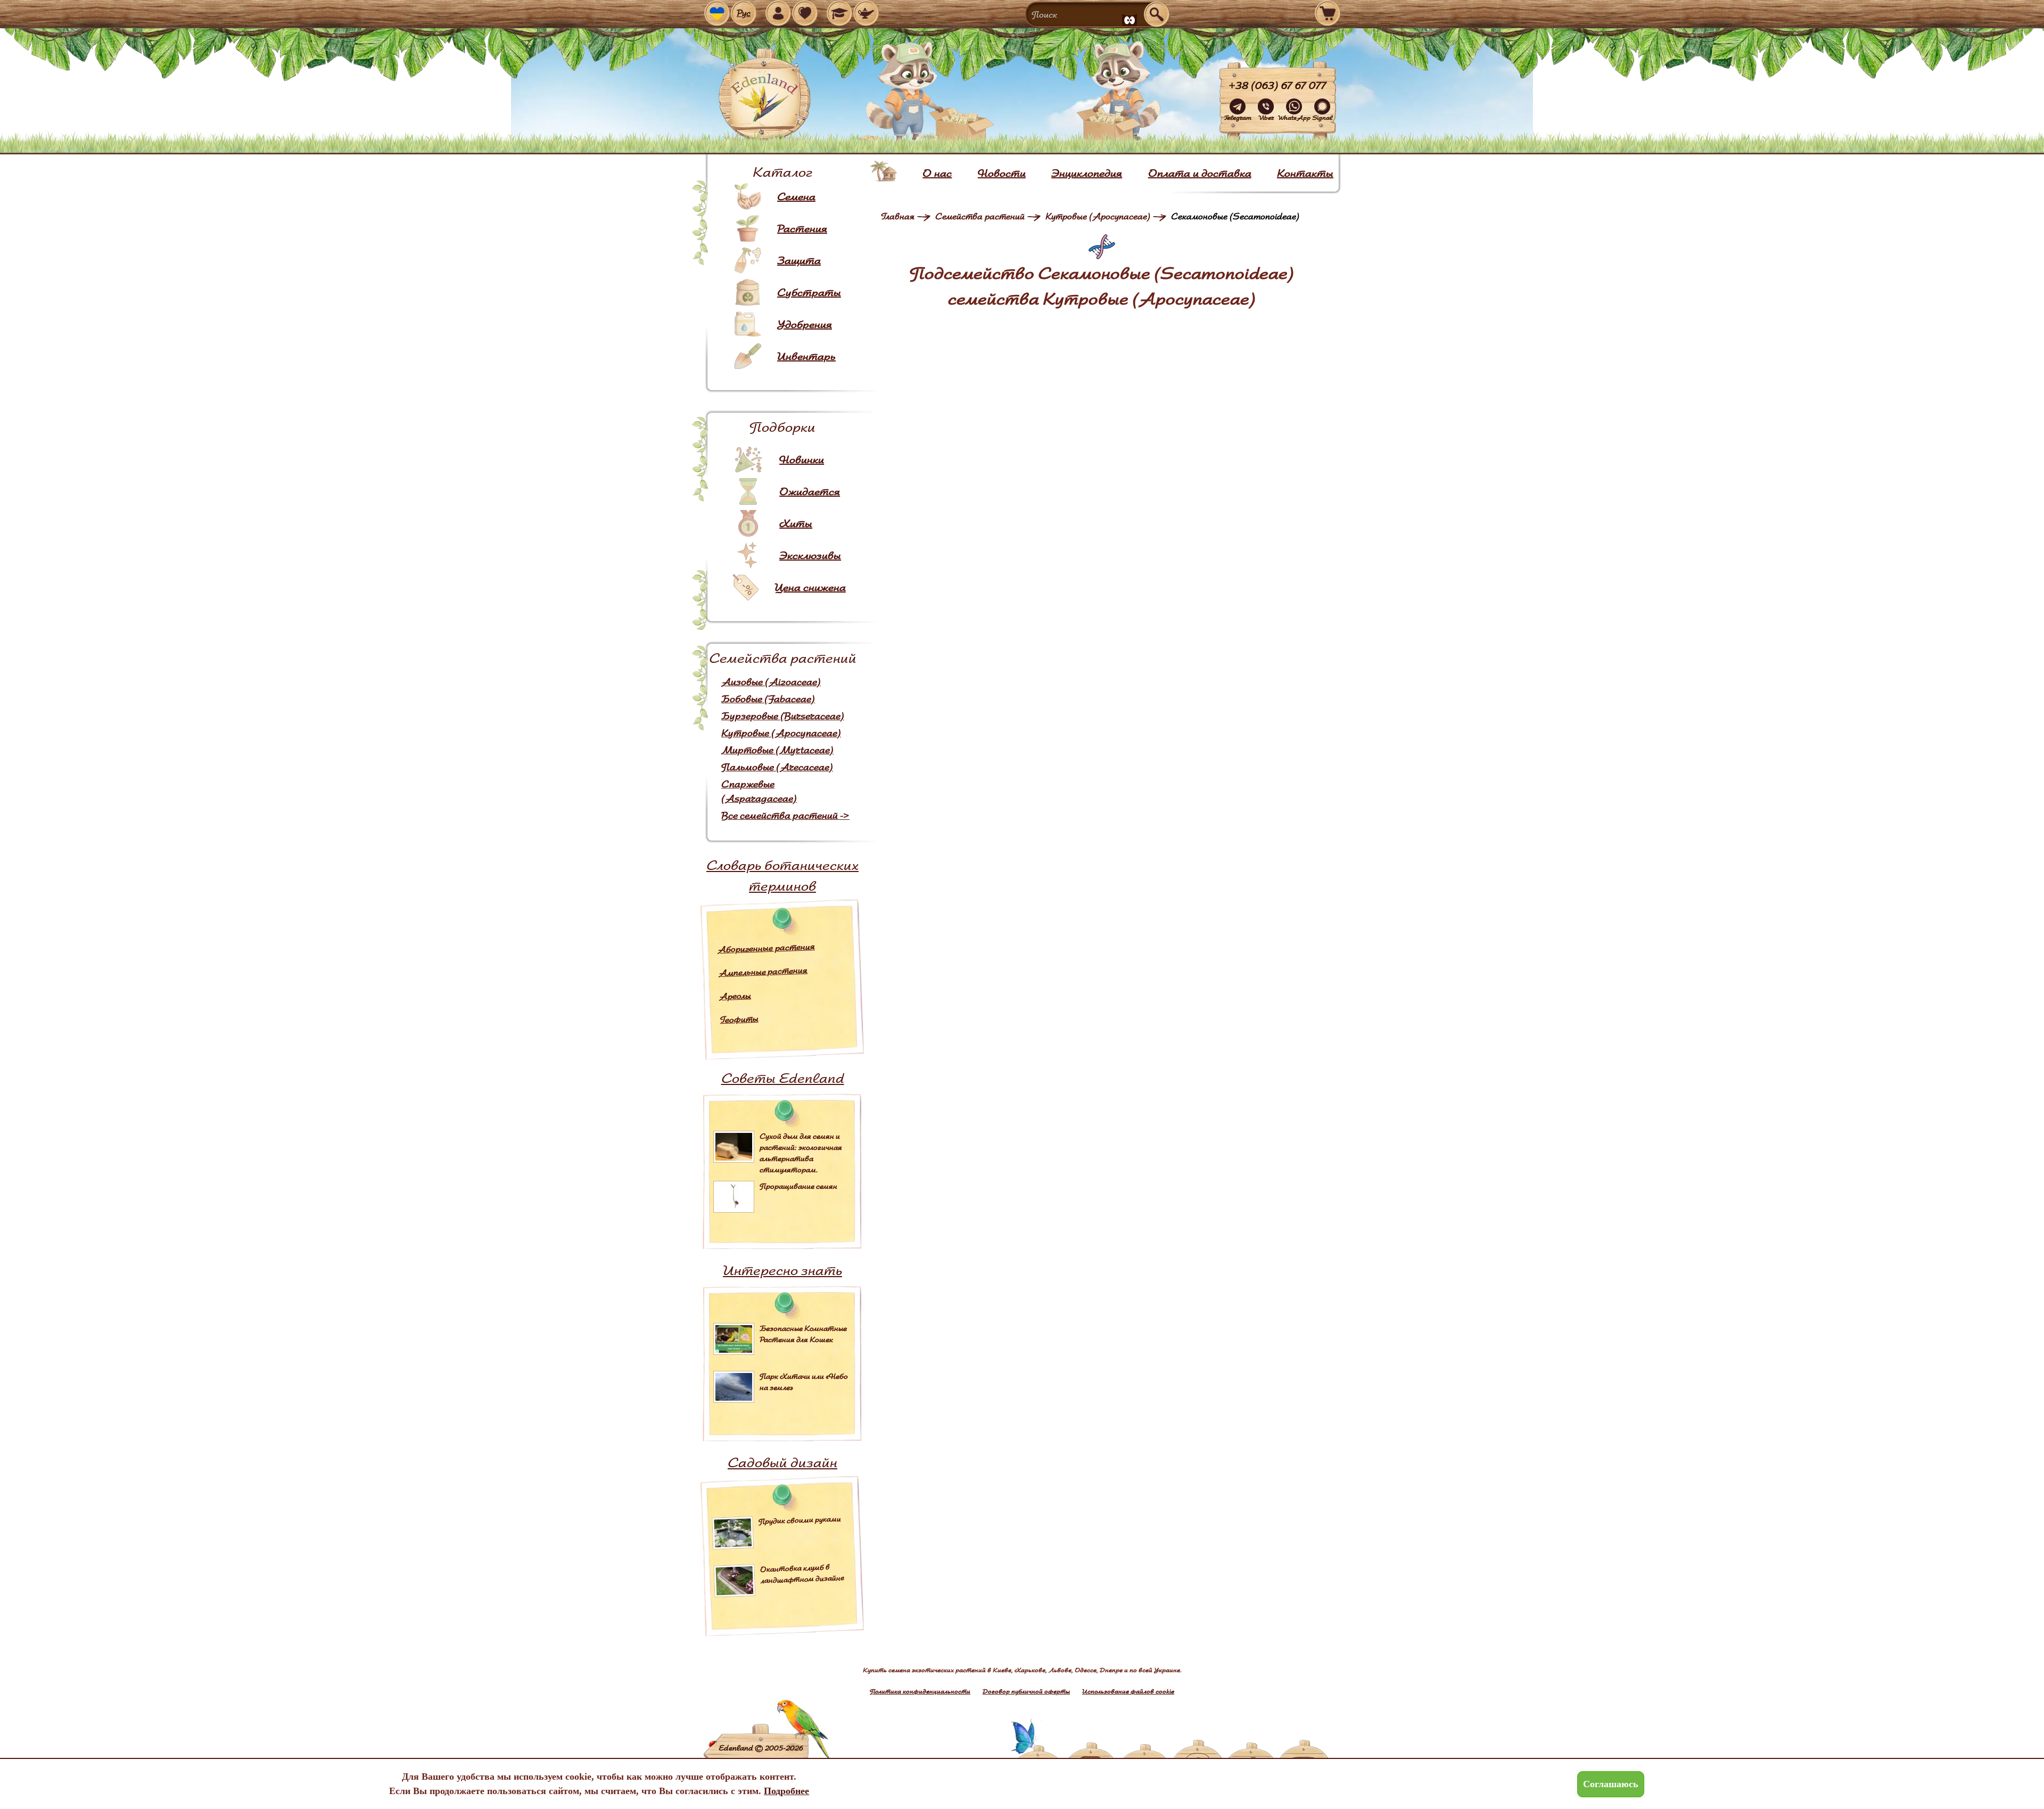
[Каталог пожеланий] (866, 13)
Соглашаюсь (1611, 1784)
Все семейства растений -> (785, 815)
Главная (898, 216)
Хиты (796, 523)
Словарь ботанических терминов (782, 875)
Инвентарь (806, 356)
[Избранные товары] (805, 13)
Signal (1322, 117)
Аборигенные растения (766, 948)
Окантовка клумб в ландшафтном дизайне (802, 1574)
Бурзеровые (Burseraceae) (783, 716)
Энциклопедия (1087, 173)
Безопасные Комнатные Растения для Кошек (803, 1334)
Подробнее (786, 1791)
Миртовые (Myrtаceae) (777, 750)
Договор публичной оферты (1026, 1691)
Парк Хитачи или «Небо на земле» (804, 1382)
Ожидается (810, 491)
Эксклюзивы (810, 555)
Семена (796, 196)
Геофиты (739, 1019)
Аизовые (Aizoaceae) (771, 682)
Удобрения (805, 324)
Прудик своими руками (800, 1520)
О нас (937, 173)
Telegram (1238, 117)
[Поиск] (1157, 14)
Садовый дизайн (782, 1462)
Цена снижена (810, 587)
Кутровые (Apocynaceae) (781, 733)
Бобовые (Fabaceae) (768, 699)
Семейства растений (980, 216)
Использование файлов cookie (1128, 1691)
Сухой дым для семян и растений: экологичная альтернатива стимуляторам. (801, 1153)
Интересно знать (782, 1270)
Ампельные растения (763, 971)
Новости (1002, 173)
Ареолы (735, 996)
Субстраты (809, 292)
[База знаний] (839, 13)
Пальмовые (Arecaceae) (777, 767)
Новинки (802, 459)
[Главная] (884, 171)
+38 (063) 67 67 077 (1278, 85)
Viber (1266, 117)
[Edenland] (765, 96)
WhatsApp (1294, 117)
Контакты (1305, 173)
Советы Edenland (783, 1078)
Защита (799, 260)
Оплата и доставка (1200, 173)
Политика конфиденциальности (920, 1691)
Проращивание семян (798, 1186)
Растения (802, 228)
